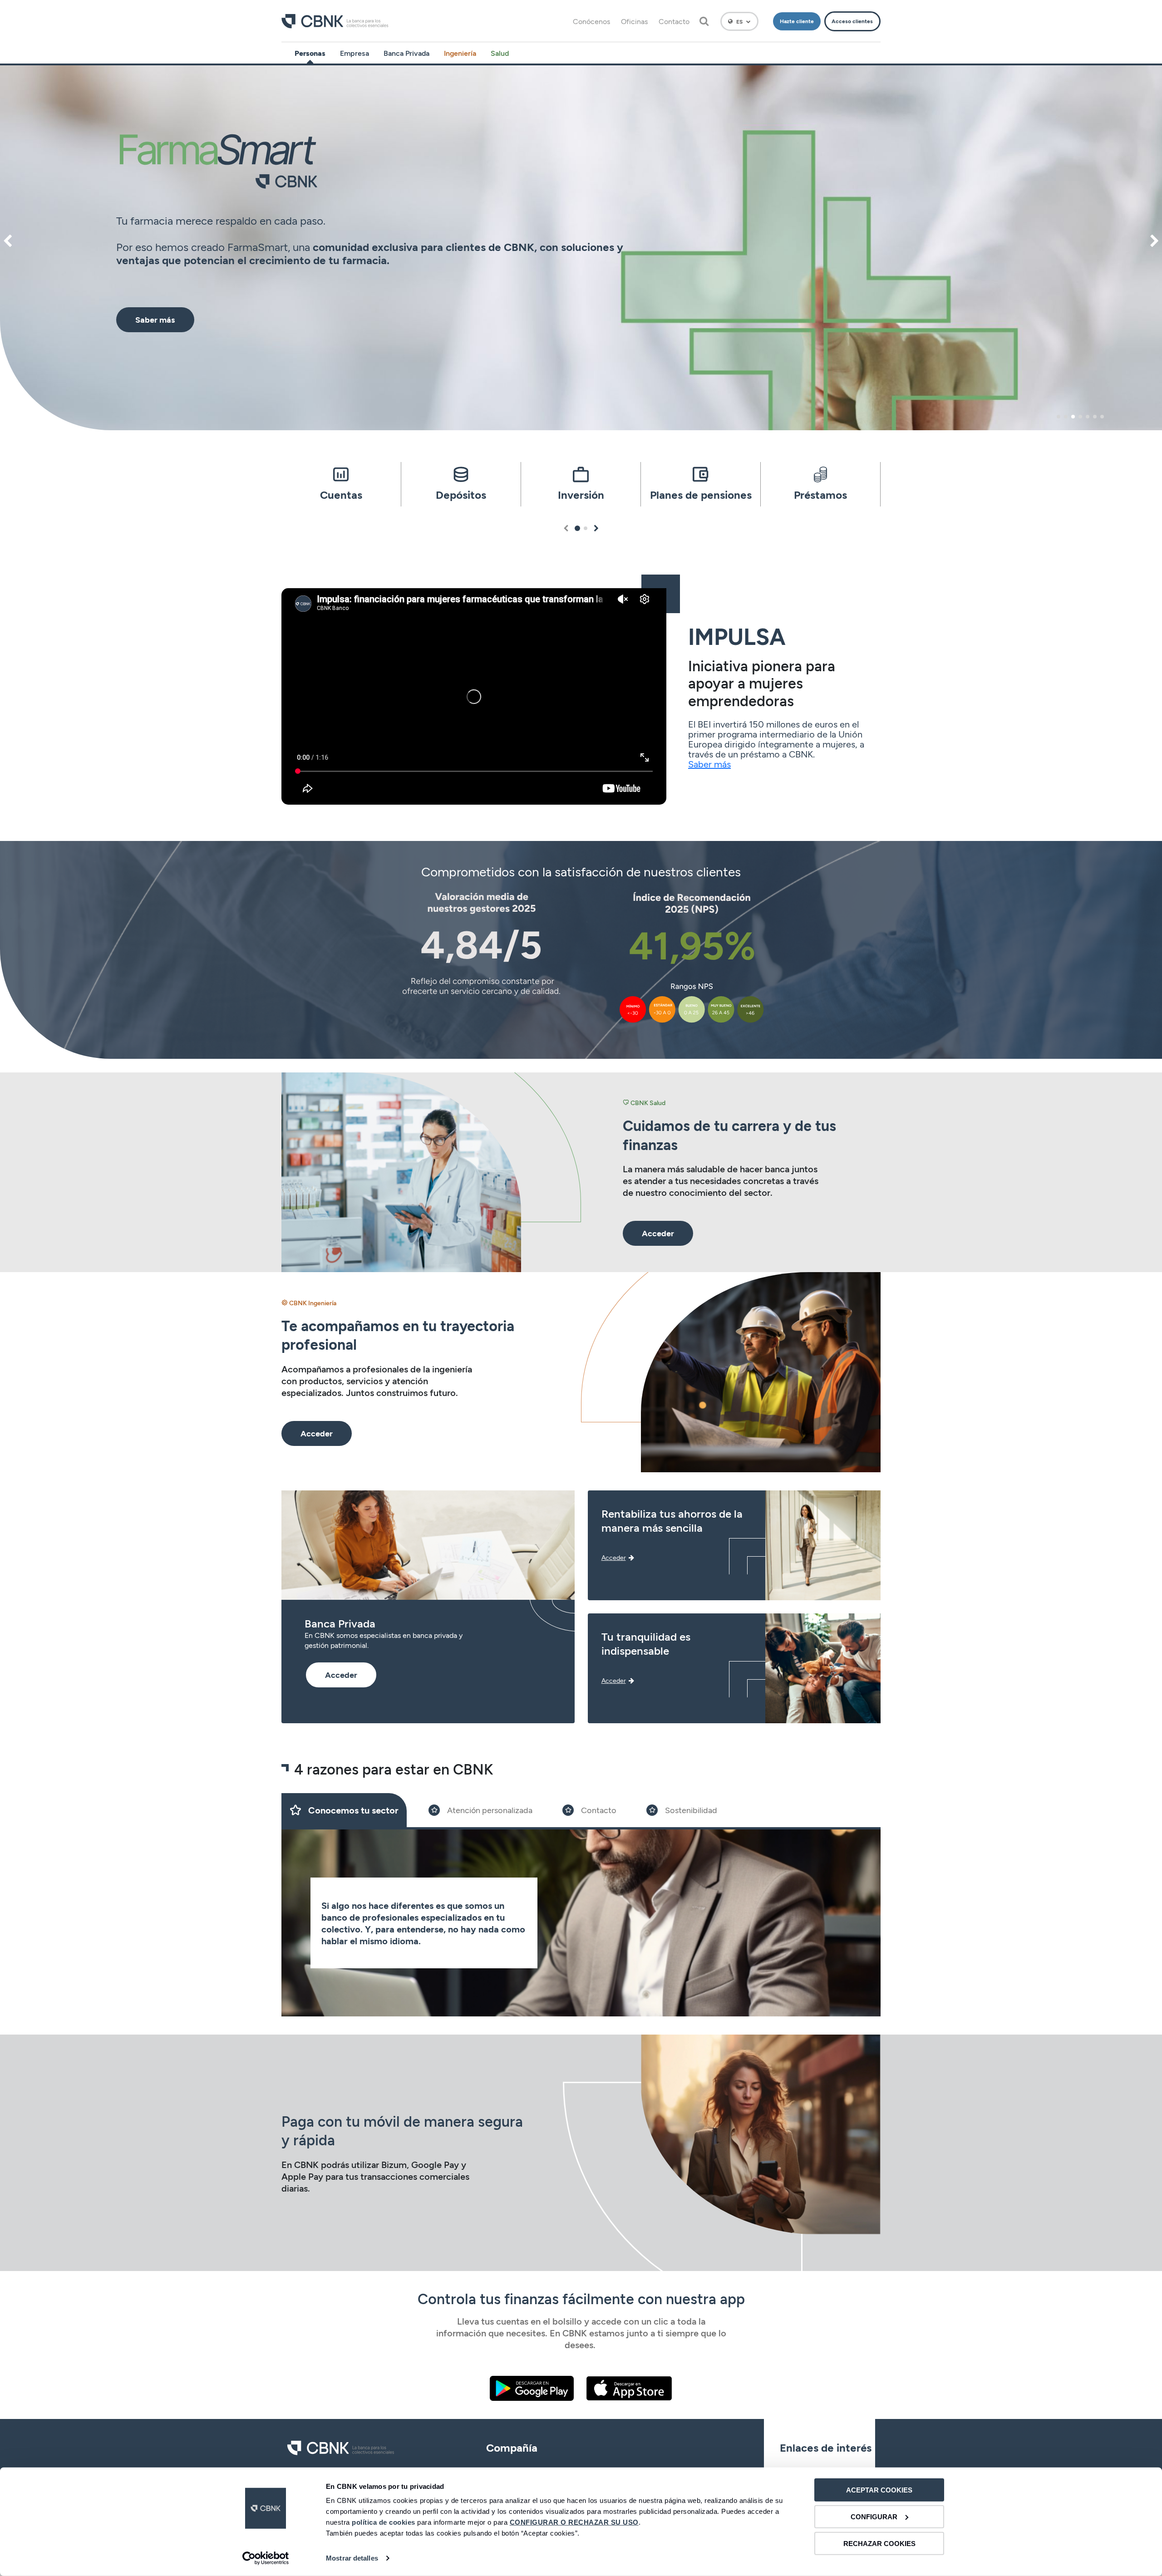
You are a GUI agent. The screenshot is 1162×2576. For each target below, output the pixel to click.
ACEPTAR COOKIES (879, 2490)
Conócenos (591, 21)
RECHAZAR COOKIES (879, 2543)
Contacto (674, 21)
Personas (310, 53)
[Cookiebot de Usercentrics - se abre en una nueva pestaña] (266, 2558)
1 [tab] (1059, 417)
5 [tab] (1088, 417)
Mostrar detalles (352, 2558)
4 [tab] (1080, 417)
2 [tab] (1066, 417)
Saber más (709, 764)
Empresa (355, 53)
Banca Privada (406, 53)
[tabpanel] (581, 248)
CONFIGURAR (874, 2517)
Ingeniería (460, 53)
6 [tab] (1095, 417)
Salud (500, 53)
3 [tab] (1073, 417)
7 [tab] (1102, 417)
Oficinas (634, 21)
